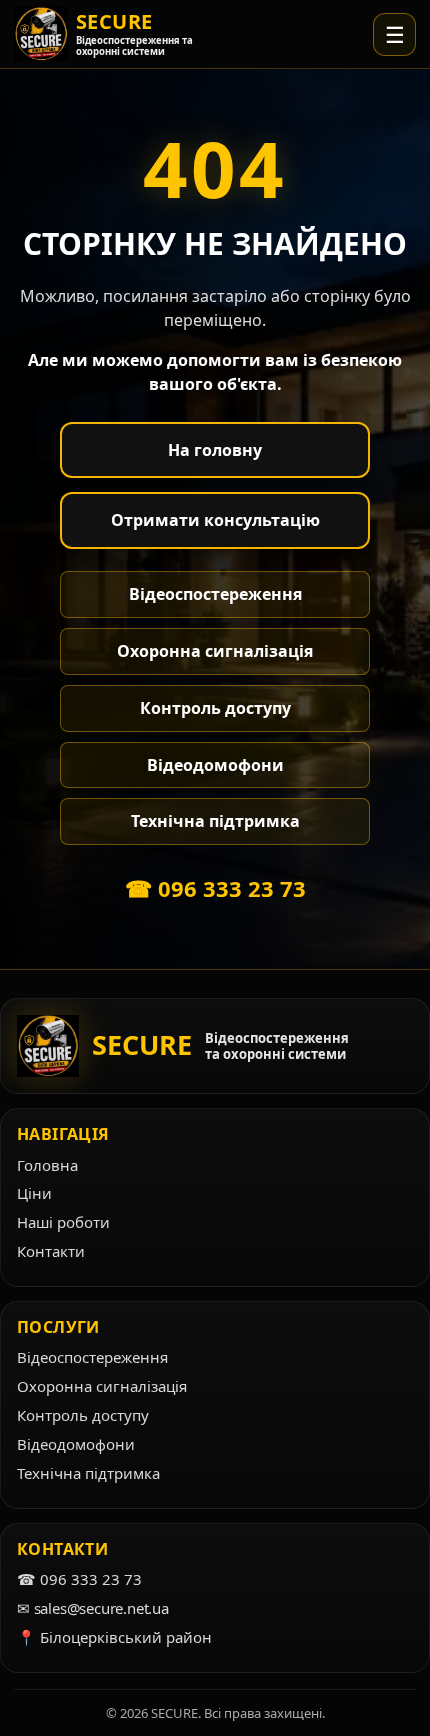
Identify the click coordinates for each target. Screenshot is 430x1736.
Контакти (51, 1251)
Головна (47, 1165)
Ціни (34, 1193)
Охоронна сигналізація (215, 651)
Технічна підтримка (215, 821)
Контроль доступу (215, 708)
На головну (215, 450)
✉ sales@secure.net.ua (93, 1608)
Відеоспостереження (215, 594)
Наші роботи (63, 1222)
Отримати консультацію (215, 520)
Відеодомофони (215, 765)
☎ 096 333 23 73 (215, 888)
